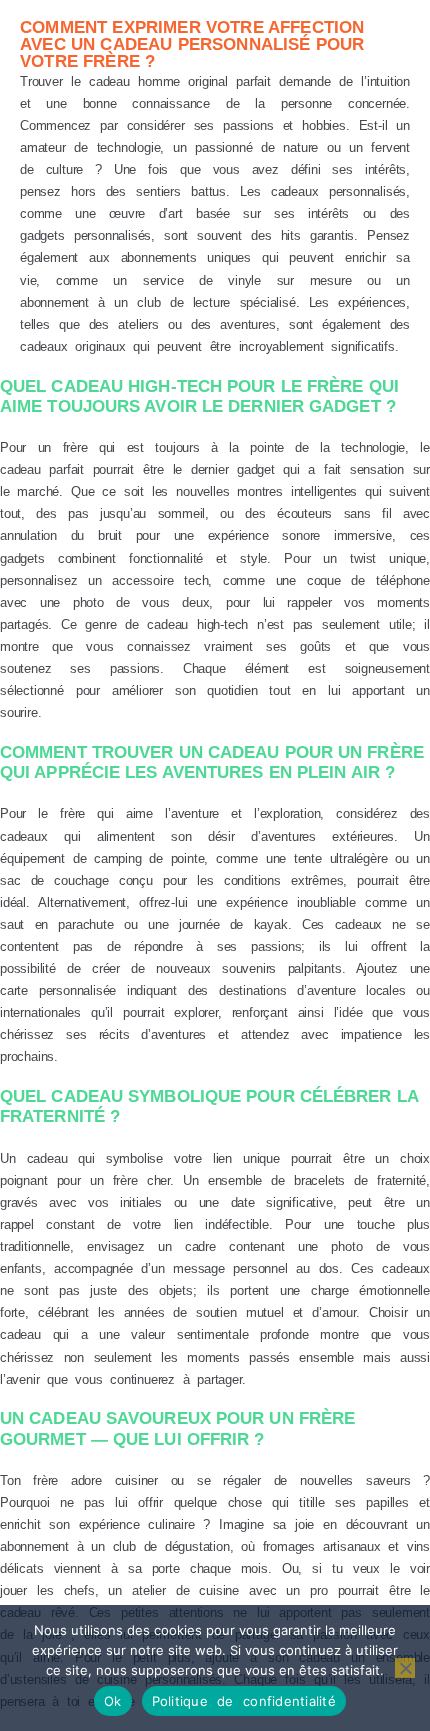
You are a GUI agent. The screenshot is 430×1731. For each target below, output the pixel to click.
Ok (113, 1701)
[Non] (405, 1668)
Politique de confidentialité (244, 1701)
